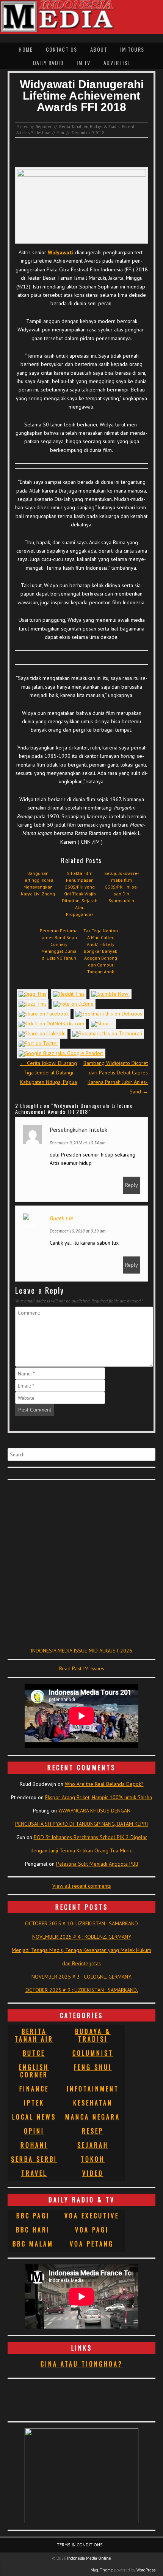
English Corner (34, 2071)
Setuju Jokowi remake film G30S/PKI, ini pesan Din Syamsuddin (121, 887)
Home (26, 49)
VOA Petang (92, 2244)
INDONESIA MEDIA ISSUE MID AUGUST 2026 (81, 1651)
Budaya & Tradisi (105, 127)
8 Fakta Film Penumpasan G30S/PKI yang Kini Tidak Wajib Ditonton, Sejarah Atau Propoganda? (80, 894)
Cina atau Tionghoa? (82, 2364)
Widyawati (61, 252)
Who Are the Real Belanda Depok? (104, 1784)
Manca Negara (93, 2117)
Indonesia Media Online (89, 2558)
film (61, 133)
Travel (34, 2173)
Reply (132, 1185)
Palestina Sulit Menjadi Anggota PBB (97, 1864)
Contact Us (62, 49)
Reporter (44, 127)
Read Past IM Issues (82, 1668)
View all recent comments (82, 1886)
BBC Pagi (33, 2216)
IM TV (83, 63)
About (99, 49)
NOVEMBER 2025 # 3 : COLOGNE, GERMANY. (82, 1977)
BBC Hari (33, 2230)
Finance (34, 2089)
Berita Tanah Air (74, 127)
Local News (34, 2117)
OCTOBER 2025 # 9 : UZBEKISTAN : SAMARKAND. (82, 1990)
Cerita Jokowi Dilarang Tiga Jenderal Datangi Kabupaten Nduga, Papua (49, 1073)
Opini (34, 2131)
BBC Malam (33, 2244)
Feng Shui (93, 2067)
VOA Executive (92, 2216)
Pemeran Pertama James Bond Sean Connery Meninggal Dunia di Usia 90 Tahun (59, 944)
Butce (34, 2053)
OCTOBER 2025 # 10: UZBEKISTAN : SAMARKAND (81, 1923)
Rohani (34, 2145)
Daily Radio (48, 63)
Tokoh (93, 2159)
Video (93, 2173)
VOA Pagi (92, 2230)
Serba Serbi (34, 2159)
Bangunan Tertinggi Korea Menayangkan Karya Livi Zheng (38, 883)
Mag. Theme (102, 2570)
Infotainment (93, 2089)
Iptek (34, 2103)
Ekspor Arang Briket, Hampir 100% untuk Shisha (99, 1797)
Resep (93, 2131)
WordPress (146, 2570)
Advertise (117, 63)
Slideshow (40, 133)
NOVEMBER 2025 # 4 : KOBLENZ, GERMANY (82, 1937)
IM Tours (132, 49)
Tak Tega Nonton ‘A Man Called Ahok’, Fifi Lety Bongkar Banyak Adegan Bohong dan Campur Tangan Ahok (101, 951)
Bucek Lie (61, 1218)
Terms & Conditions (80, 2545)
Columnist (93, 2053)
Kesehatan (93, 2103)
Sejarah (93, 2145)
